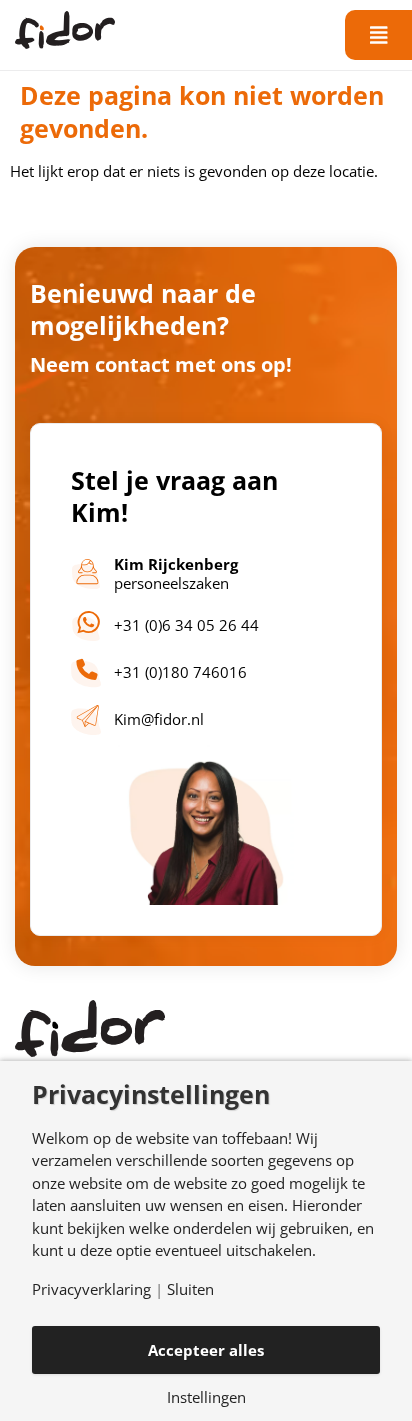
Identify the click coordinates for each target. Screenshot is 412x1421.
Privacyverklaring (91, 1289)
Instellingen (206, 1397)
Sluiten (190, 1289)
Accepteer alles (206, 1350)
